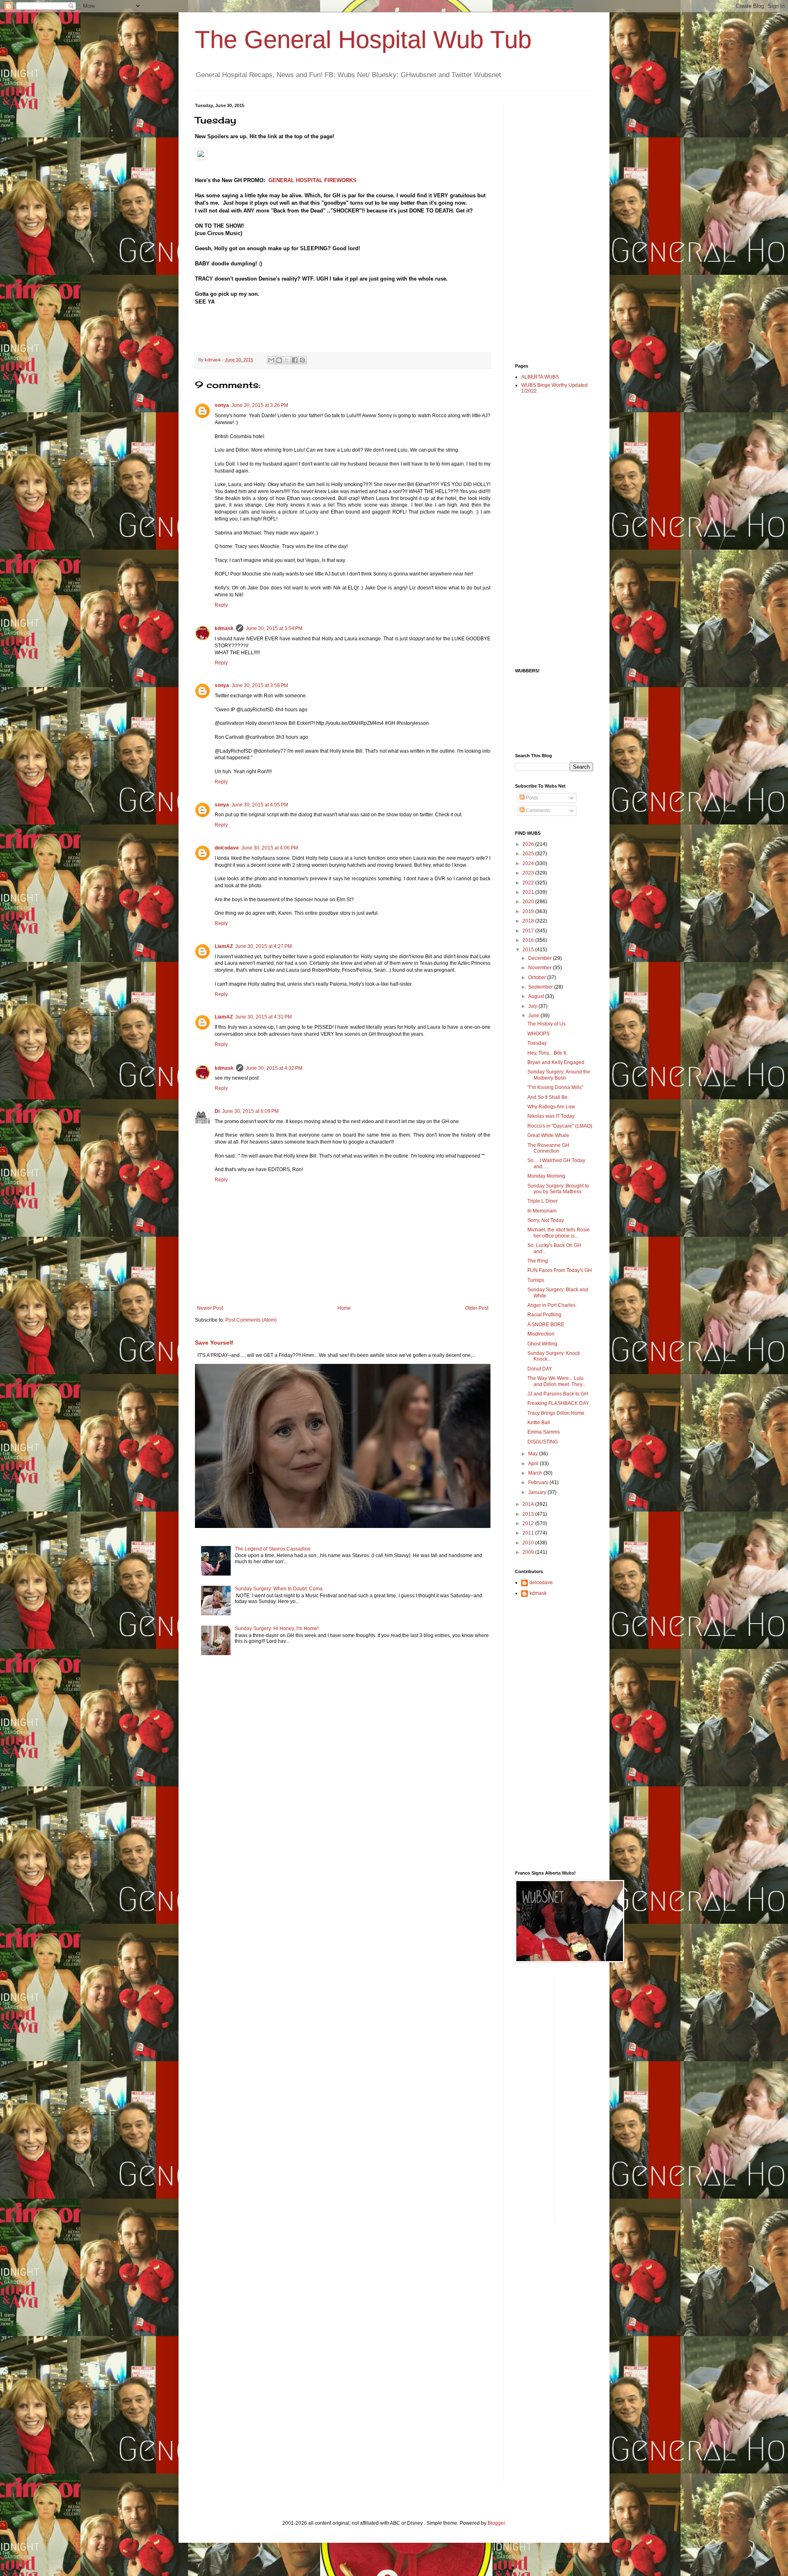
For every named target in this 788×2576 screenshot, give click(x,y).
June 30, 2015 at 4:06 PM (270, 848)
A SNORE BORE (546, 1325)
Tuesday (537, 1043)
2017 (529, 931)
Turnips (536, 1280)
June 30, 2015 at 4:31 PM (263, 1017)
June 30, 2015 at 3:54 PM (274, 628)
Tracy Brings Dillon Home (556, 1413)
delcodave (227, 848)
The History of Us (546, 1024)
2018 (529, 921)
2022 (529, 883)
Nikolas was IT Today (551, 1116)
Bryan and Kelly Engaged (556, 1062)
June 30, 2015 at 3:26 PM (260, 405)
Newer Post (210, 1308)
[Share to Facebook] (295, 360)
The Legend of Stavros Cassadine (273, 1549)
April (534, 1464)
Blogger (496, 2523)
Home (344, 1308)
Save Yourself (214, 1343)
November (541, 968)
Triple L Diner (543, 1201)
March (536, 1473)
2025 (529, 854)
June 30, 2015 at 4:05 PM (260, 805)
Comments (537, 811)
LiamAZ (224, 946)
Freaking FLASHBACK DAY (558, 1403)
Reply (221, 605)
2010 (529, 1543)
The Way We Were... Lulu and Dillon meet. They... (557, 1381)
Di (217, 1111)
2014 (529, 1504)
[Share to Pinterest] (302, 360)
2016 (529, 940)
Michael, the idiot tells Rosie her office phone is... (559, 1233)
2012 (529, 1523)
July (533, 1006)
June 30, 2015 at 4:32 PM (274, 1068)
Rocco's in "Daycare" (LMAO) (560, 1126)
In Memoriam (542, 1211)
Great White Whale (548, 1135)
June (534, 1016)
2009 (529, 1552)
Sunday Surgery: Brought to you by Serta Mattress (558, 1189)
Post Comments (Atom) (251, 1320)
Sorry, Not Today (546, 1220)
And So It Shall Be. (548, 1097)
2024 (529, 863)
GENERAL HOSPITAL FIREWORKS (313, 180)
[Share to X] (287, 360)
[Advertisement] (548, 226)
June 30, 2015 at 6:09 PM (250, 1111)
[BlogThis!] (279, 360)
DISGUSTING (543, 1442)
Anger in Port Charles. (552, 1305)
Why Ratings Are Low (551, 1107)
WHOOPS (538, 1034)
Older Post (477, 1308)
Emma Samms (544, 1432)
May (534, 1454)
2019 (529, 911)
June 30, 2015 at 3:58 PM (260, 685)
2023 (529, 873)
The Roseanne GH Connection (548, 1148)
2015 (529, 950)
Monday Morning (546, 1176)
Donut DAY (540, 1369)
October (538, 977)
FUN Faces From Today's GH (560, 1270)
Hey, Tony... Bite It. (547, 1053)
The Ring (538, 1261)
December (541, 958)
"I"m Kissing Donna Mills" (555, 1087)
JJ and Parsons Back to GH (558, 1394)
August (537, 996)
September (541, 987)
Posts (531, 798)
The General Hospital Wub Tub (363, 40)
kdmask (224, 628)
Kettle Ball (539, 1423)
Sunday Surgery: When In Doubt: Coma (279, 1589)
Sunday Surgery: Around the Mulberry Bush (559, 1075)
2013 (529, 1514)
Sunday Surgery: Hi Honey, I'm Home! (277, 1628)
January (538, 1492)
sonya (222, 405)
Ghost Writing (542, 1344)
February (539, 1482)
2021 (529, 892)
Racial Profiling (544, 1315)
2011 (529, 1533)
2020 (529, 902)
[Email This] (271, 360)
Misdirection (541, 1334)
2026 (529, 844)
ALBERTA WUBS (540, 377)
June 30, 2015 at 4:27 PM (263, 946)
